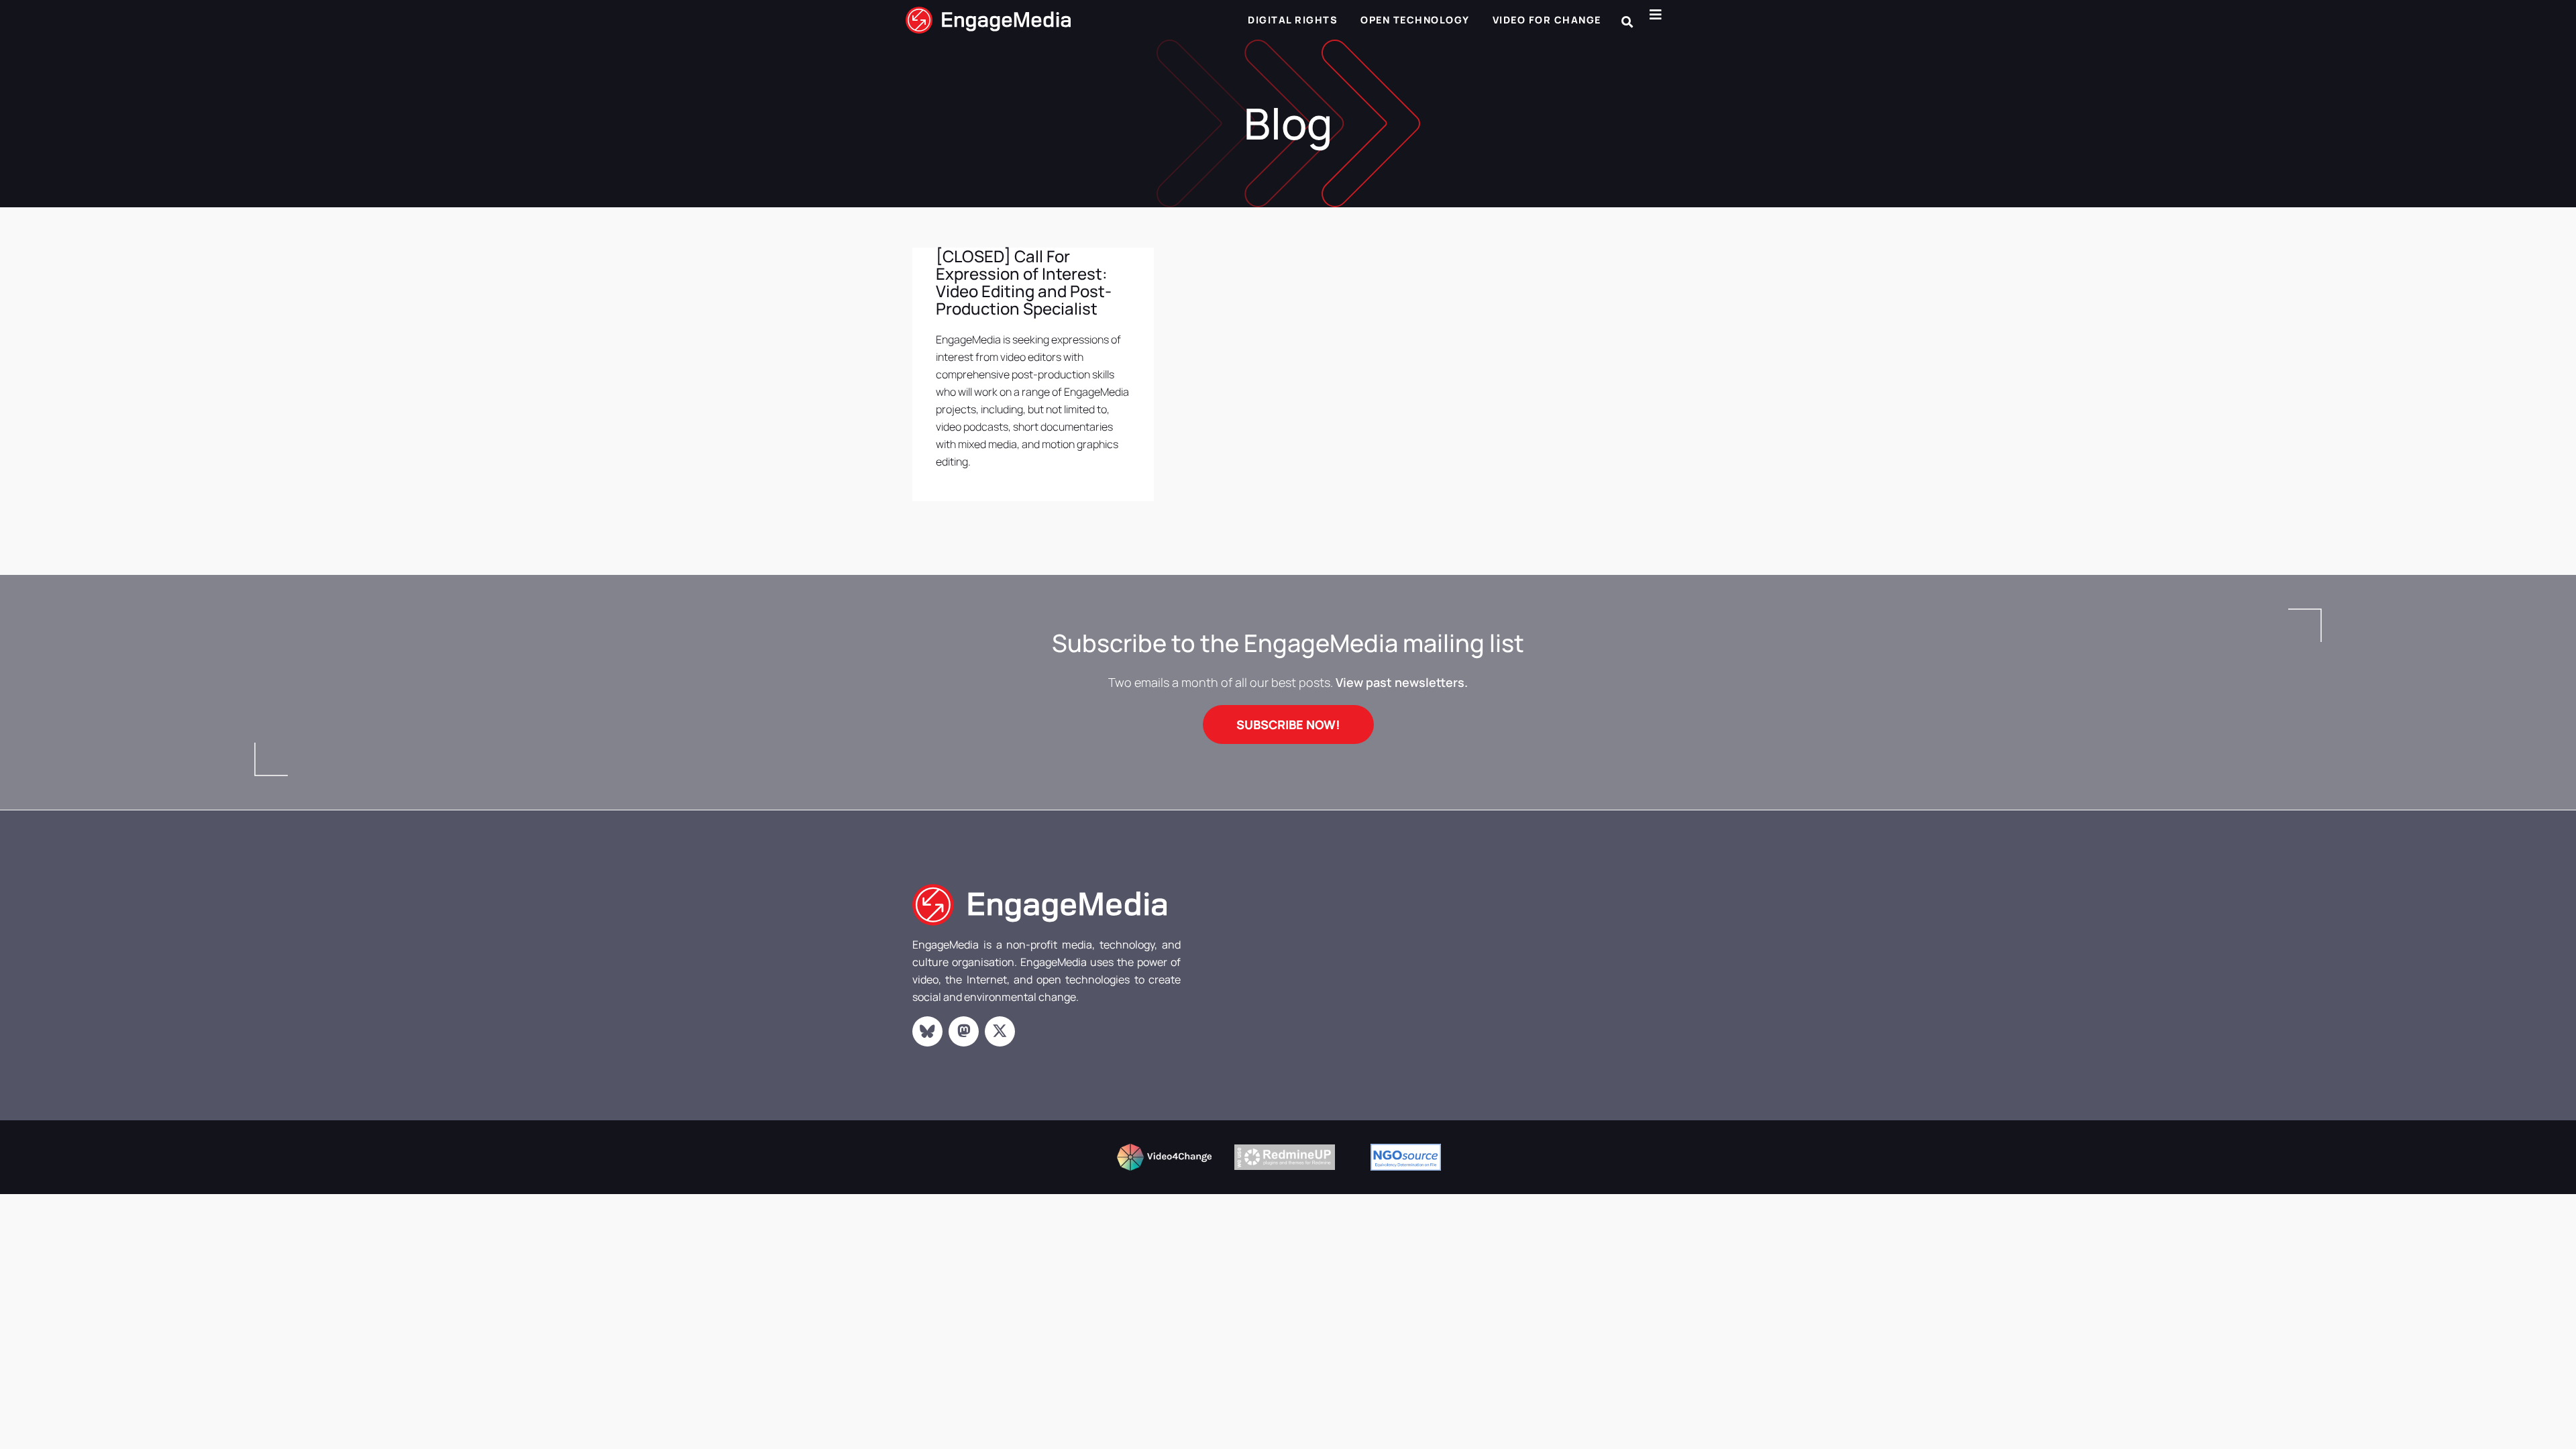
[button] (1627, 22)
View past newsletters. (1402, 682)
